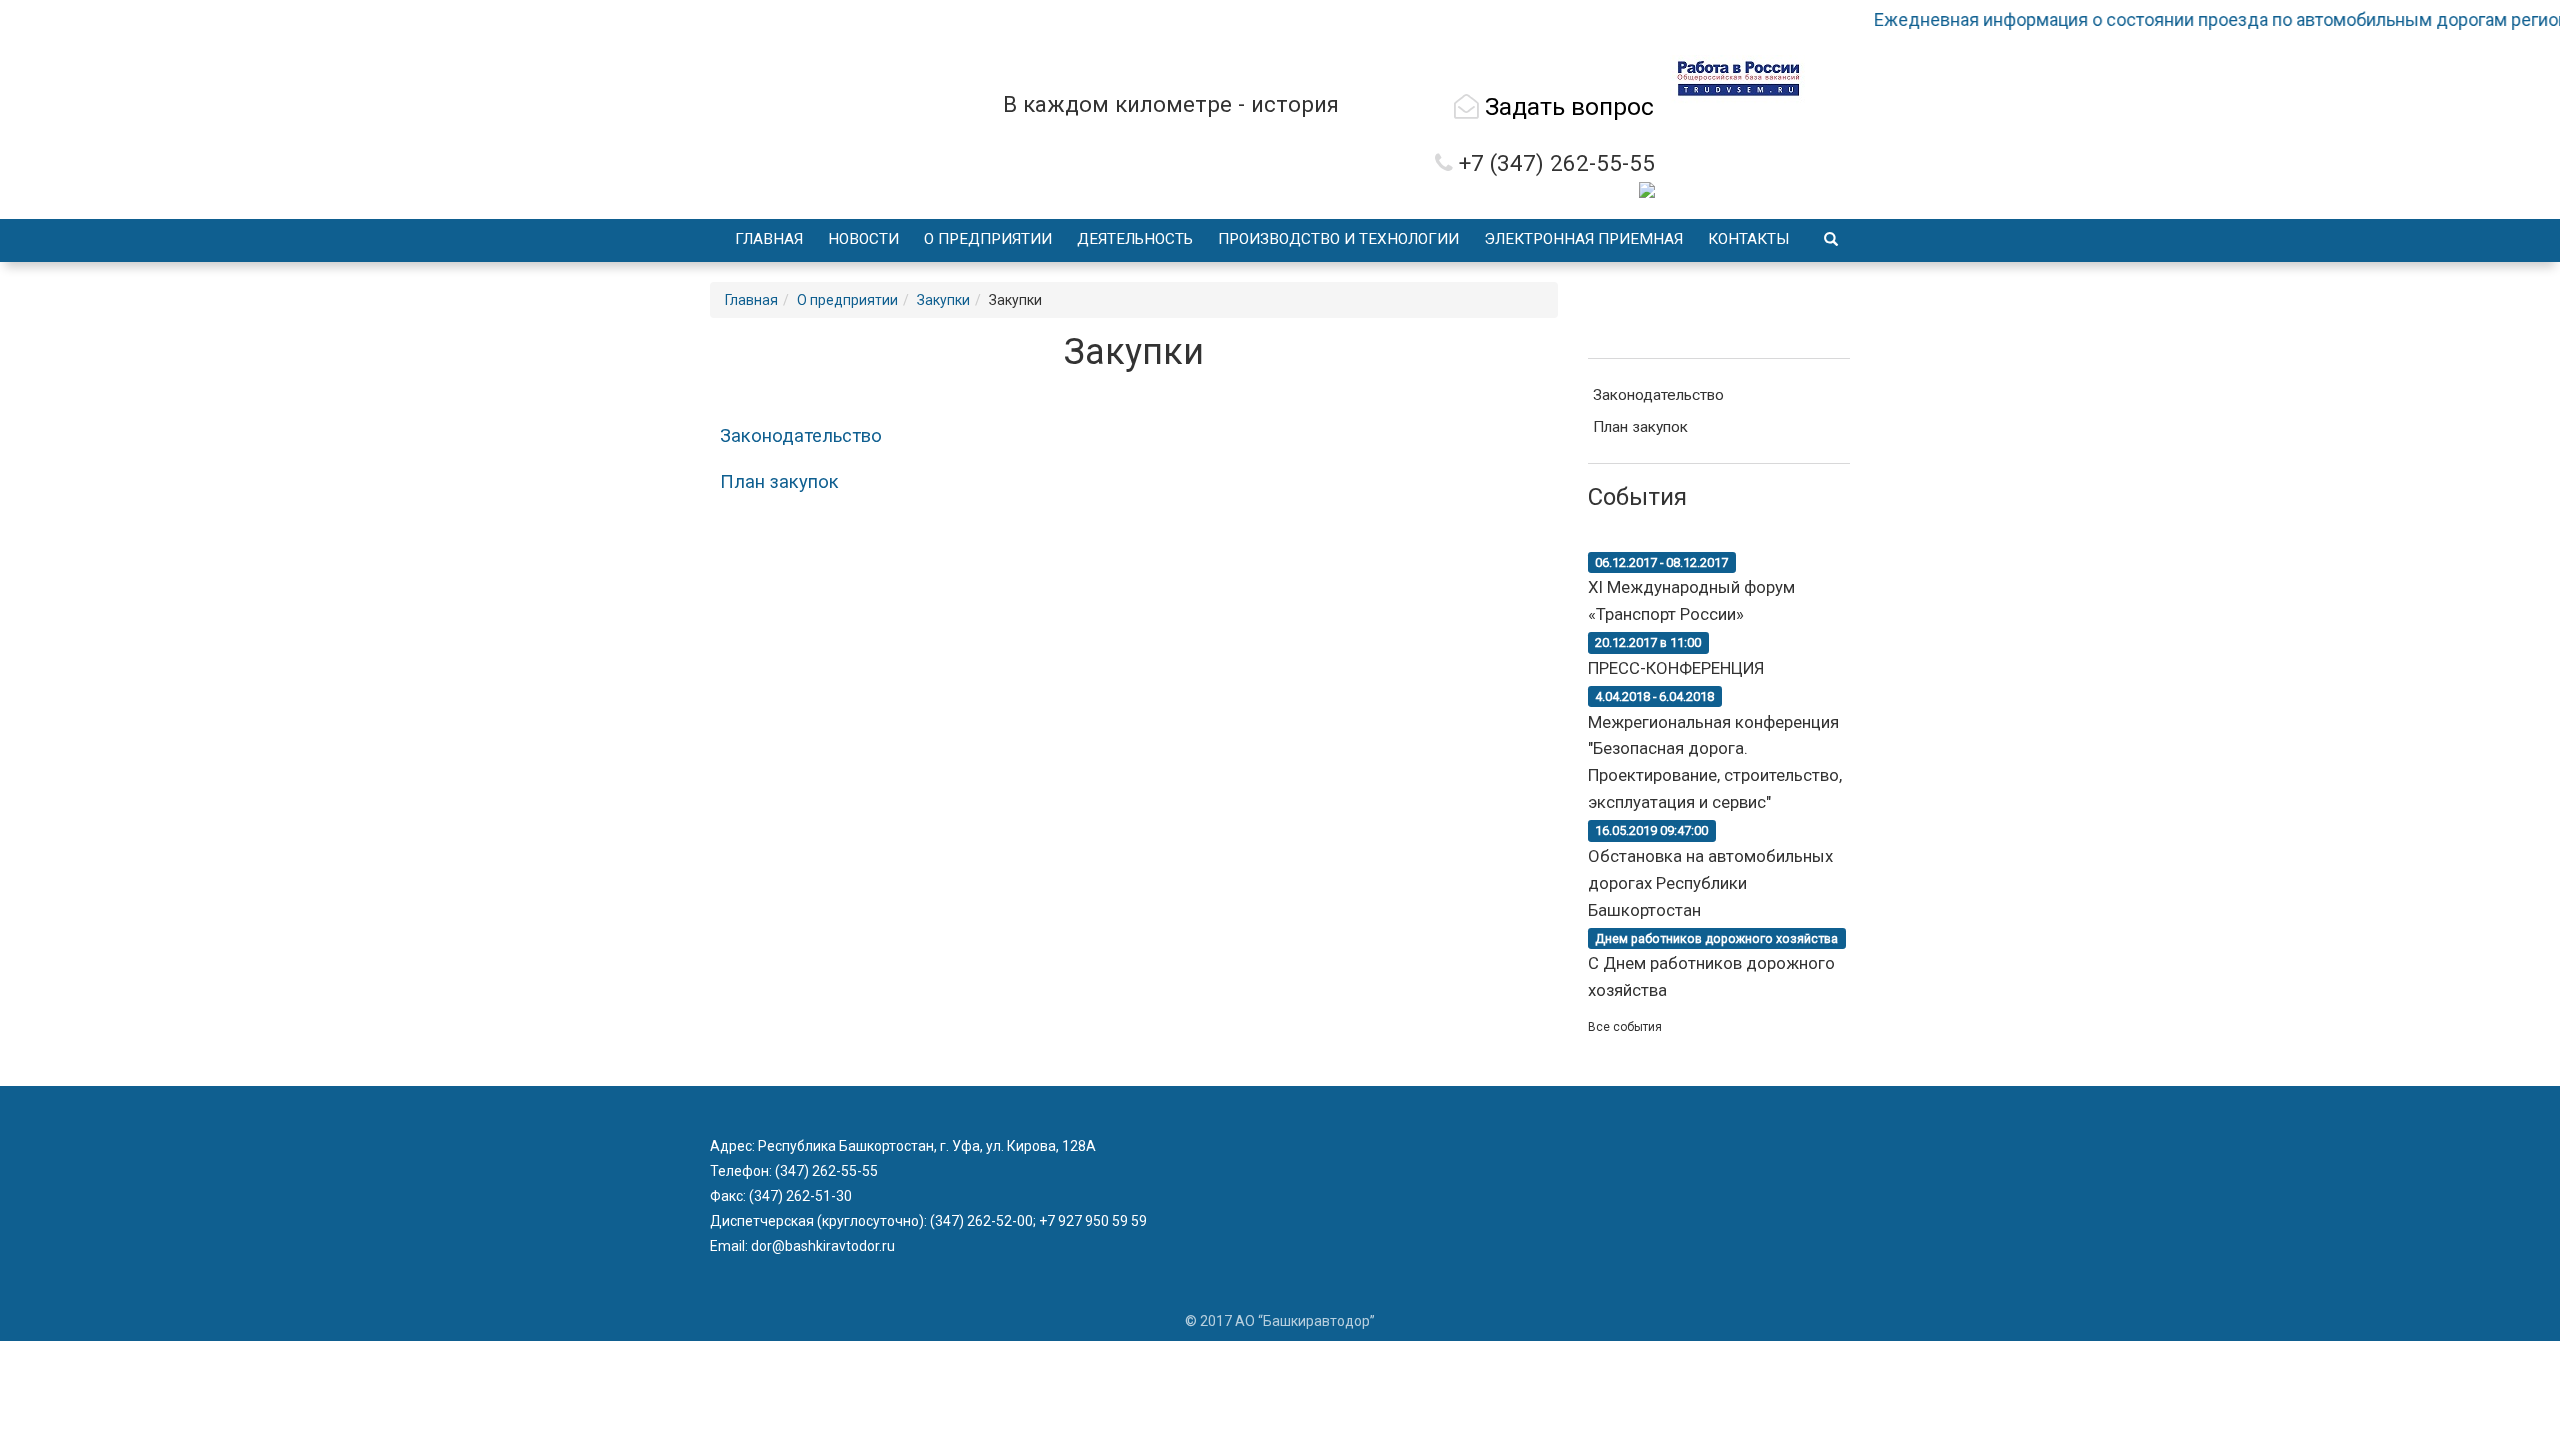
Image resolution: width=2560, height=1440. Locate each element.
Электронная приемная (1583, 239)
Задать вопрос (1566, 106)
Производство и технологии (1338, 239)
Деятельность (1135, 239)
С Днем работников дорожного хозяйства (1713, 966)
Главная (769, 239)
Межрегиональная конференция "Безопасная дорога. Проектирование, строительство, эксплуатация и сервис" (1715, 751)
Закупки (943, 300)
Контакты (1749, 239)
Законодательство (801, 436)
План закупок (779, 482)
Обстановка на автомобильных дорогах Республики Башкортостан (1710, 871)
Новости (863, 239)
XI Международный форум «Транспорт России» (1691, 589)
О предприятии (988, 239)
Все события (1625, 1027)
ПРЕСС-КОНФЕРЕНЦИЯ (1676, 656)
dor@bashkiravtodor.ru (821, 1246)
